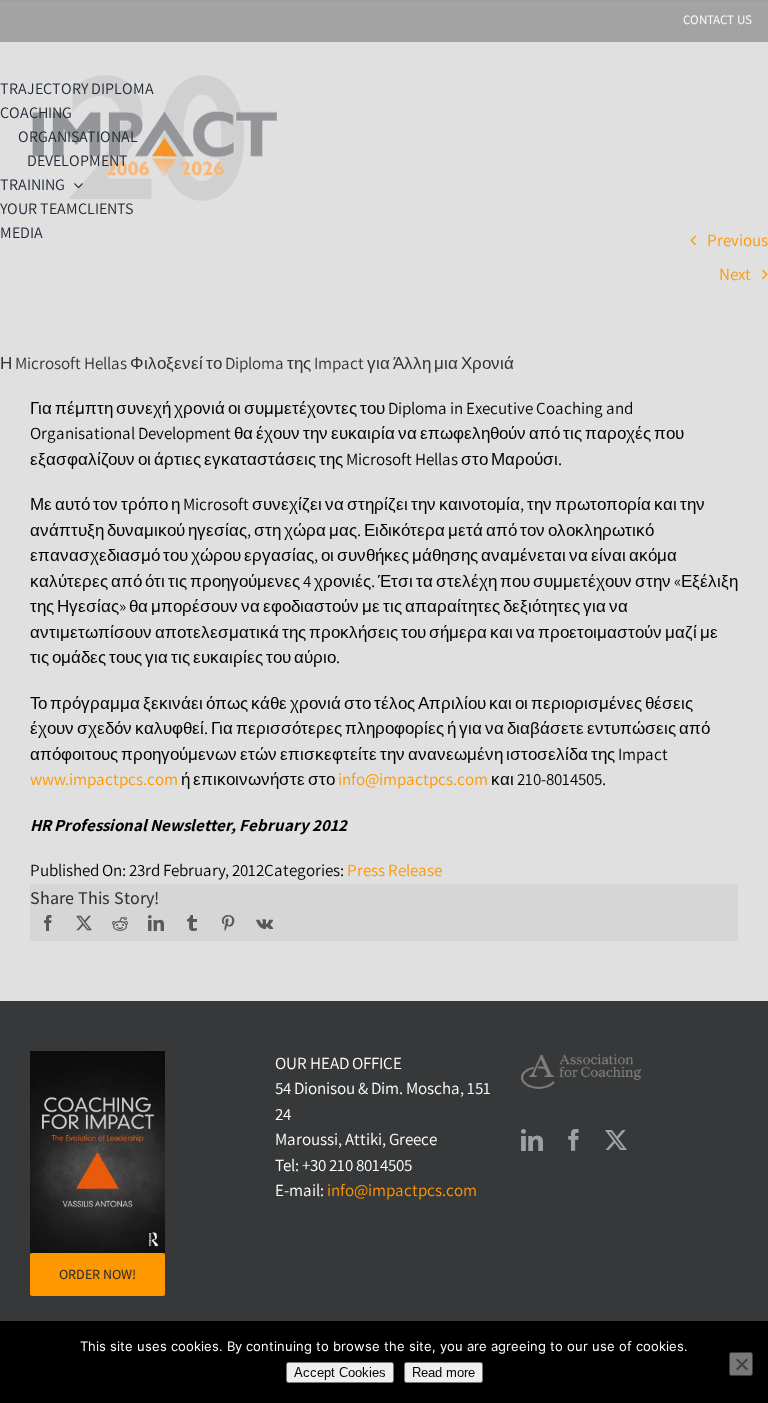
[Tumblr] (192, 923)
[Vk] (264, 923)
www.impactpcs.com (104, 779)
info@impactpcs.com (413, 779)
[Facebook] (48, 923)
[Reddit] (120, 923)
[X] (84, 923)
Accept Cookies (340, 1372)
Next (735, 274)
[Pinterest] (228, 923)
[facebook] (574, 1140)
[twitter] (616, 1140)
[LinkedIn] (156, 923)
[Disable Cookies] (741, 1364)
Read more (443, 1372)
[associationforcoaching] (581, 1062)
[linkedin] (532, 1140)
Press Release (394, 870)
